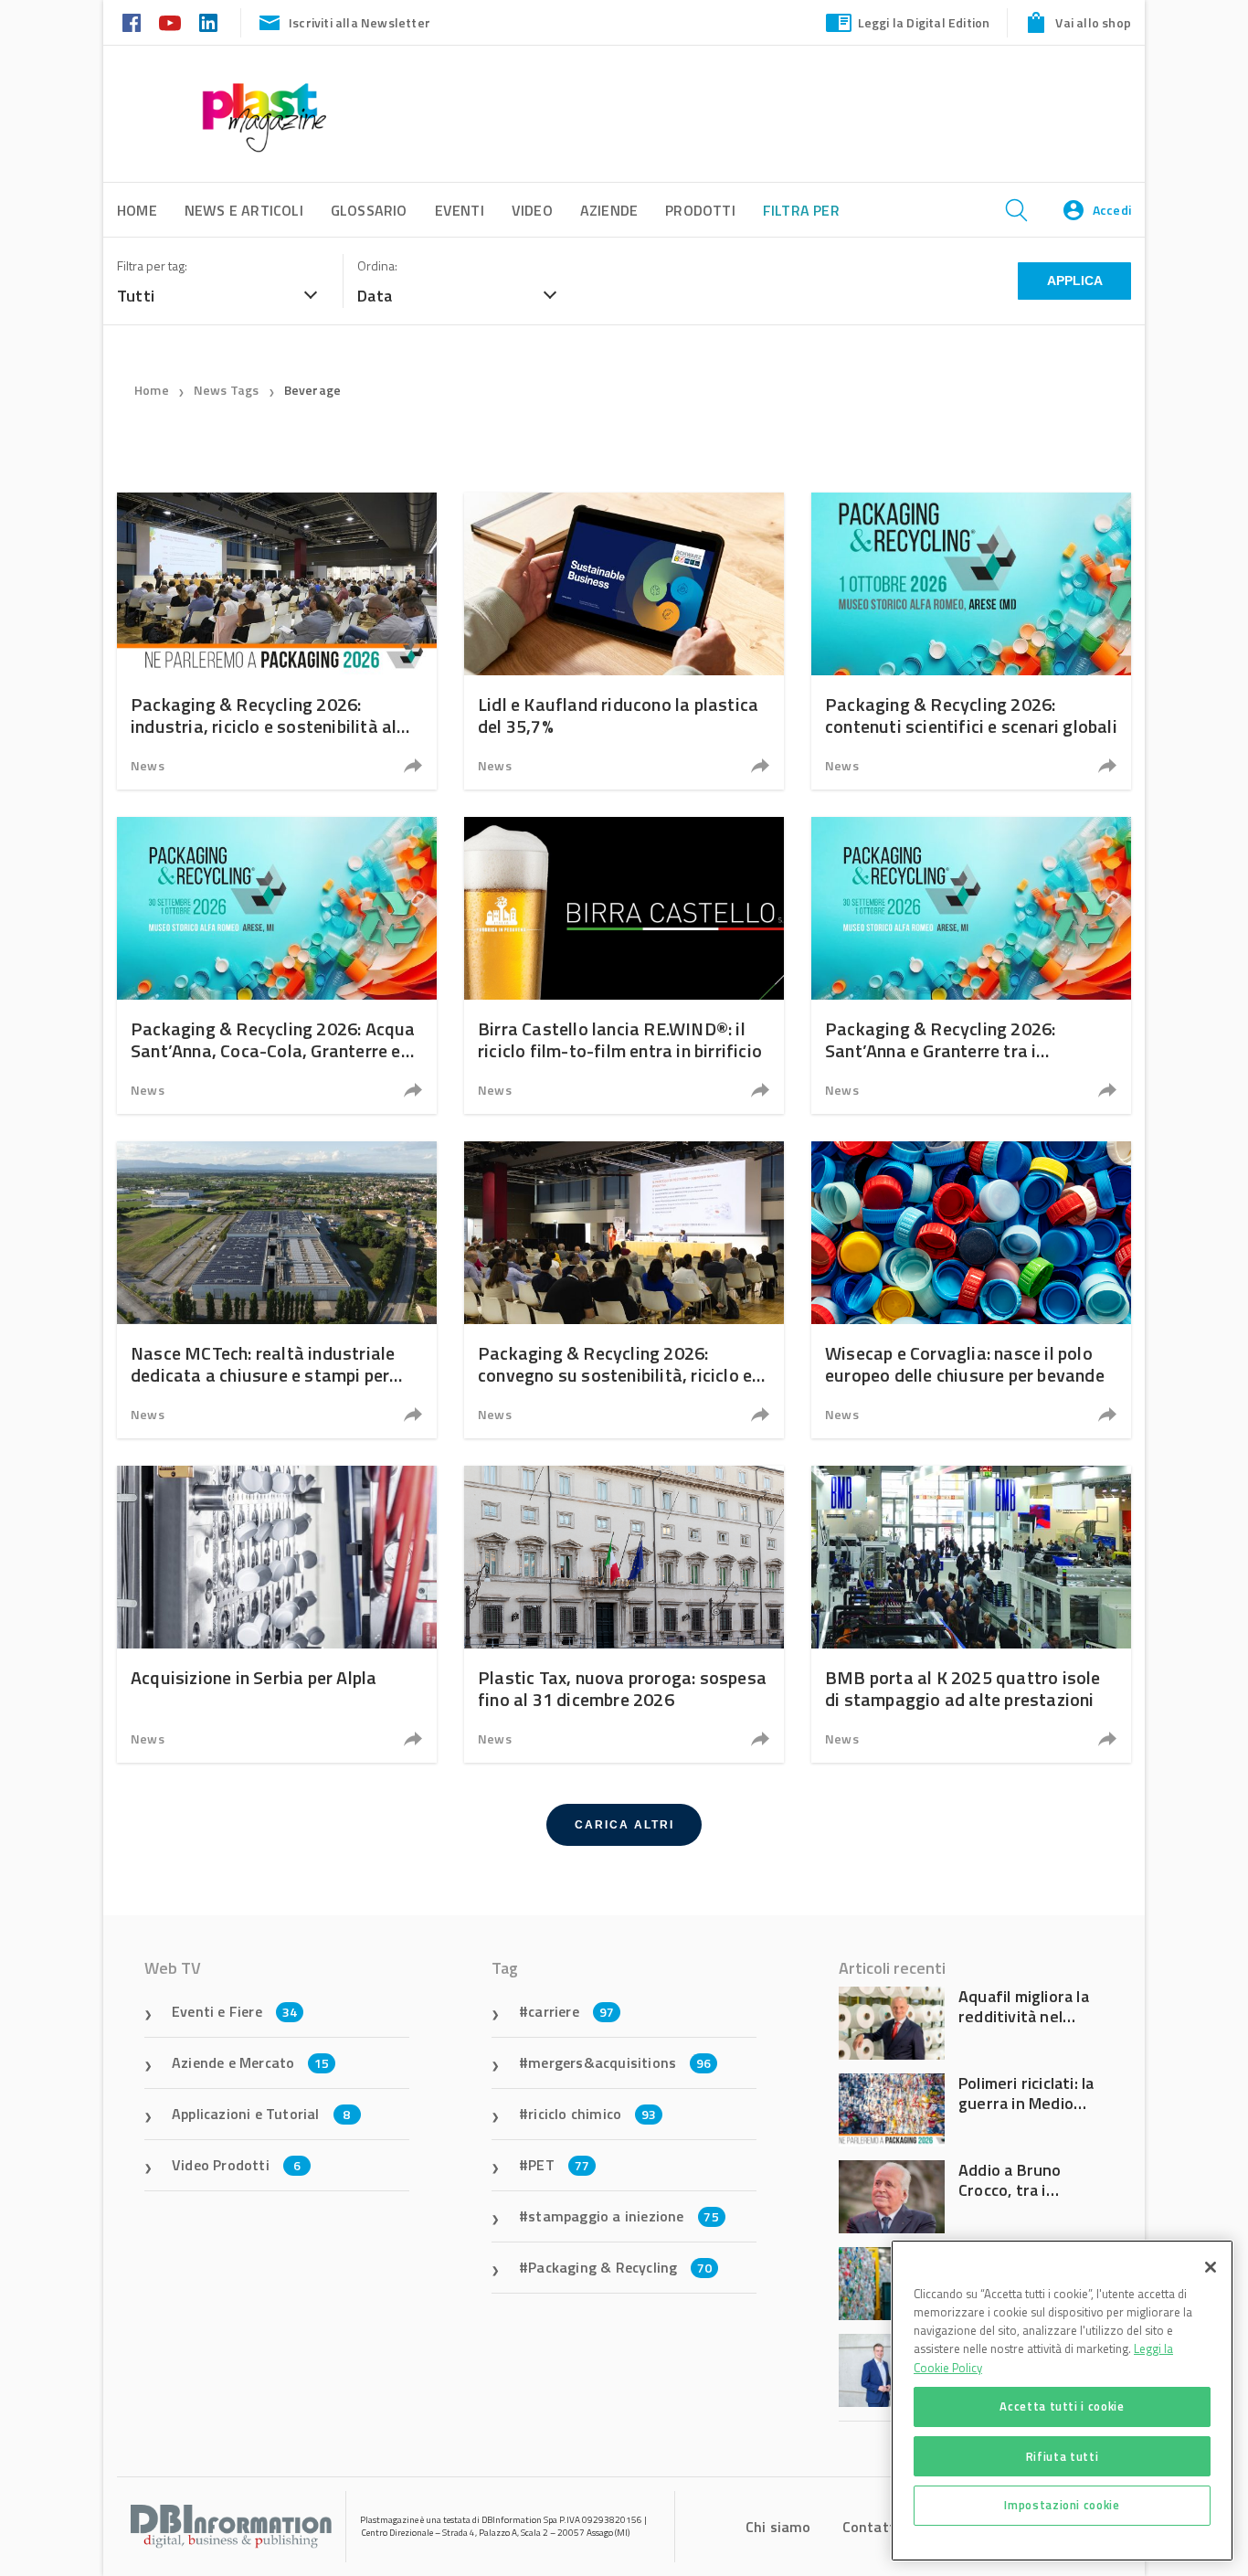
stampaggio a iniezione (624, 2216)
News (148, 765)
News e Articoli (244, 210)
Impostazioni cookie (1062, 2505)
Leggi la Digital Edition (924, 22)
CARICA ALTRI (624, 1825)
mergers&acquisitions (619, 2062)
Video (532, 210)
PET (559, 2165)
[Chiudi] (1211, 2267)
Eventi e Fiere (234, 2011)
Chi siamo (778, 2527)
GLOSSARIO (369, 210)
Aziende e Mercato (251, 2062)
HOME (137, 210)
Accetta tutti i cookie (1062, 2406)
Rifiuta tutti (1063, 2455)
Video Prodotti (236, 2165)
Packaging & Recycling (620, 2267)
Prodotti (700, 210)
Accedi (1112, 210)
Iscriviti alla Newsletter (360, 22)
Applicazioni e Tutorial (261, 2114)
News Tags (227, 390)
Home (152, 390)
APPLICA (1075, 281)
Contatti (871, 2527)
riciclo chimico (592, 2114)
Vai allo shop (1093, 22)
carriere (571, 2011)
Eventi (460, 210)
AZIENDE (609, 210)
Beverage (313, 390)
